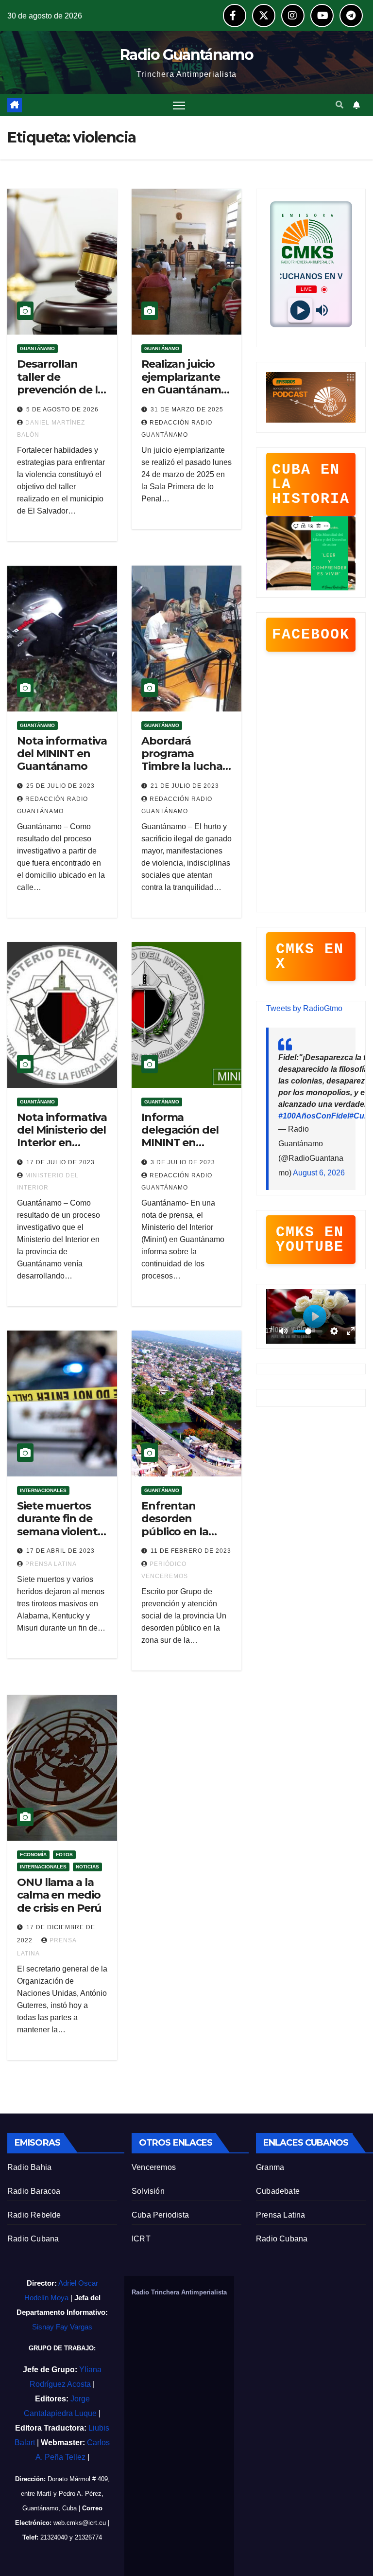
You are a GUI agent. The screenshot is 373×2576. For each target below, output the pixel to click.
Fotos (64, 1855)
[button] (339, 105)
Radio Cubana (33, 2239)
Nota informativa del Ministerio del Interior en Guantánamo (62, 1137)
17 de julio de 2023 (60, 1162)
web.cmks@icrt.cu (80, 2523)
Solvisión (148, 2191)
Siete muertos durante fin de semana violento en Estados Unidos (61, 1532)
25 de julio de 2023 (60, 786)
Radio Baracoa (34, 2191)
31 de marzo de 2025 (187, 409)
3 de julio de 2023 (183, 1162)
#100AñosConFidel (314, 1116)
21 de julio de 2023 (185, 786)
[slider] (308, 1331)
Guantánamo (37, 348)
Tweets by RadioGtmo (304, 1008)
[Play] (300, 311)
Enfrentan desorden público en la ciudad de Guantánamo (177, 1532)
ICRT (141, 2239)
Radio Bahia (29, 2167)
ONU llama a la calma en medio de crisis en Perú (59, 1895)
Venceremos (154, 2167)
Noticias (87, 1867)
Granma (270, 2167)
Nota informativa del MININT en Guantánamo (62, 754)
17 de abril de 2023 (60, 1551)
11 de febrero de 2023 (191, 1551)
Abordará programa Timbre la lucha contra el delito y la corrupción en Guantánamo (185, 773)
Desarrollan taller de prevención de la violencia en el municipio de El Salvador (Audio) (60, 396)
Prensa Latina (281, 2215)
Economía (33, 1855)
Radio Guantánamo (186, 55)
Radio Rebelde (34, 2215)
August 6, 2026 (319, 1173)
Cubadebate (278, 2191)
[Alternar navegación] (179, 105)
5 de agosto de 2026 (62, 409)
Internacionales (43, 1490)
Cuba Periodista (160, 2215)
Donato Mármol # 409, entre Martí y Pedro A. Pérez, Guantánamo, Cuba (65, 2494)
